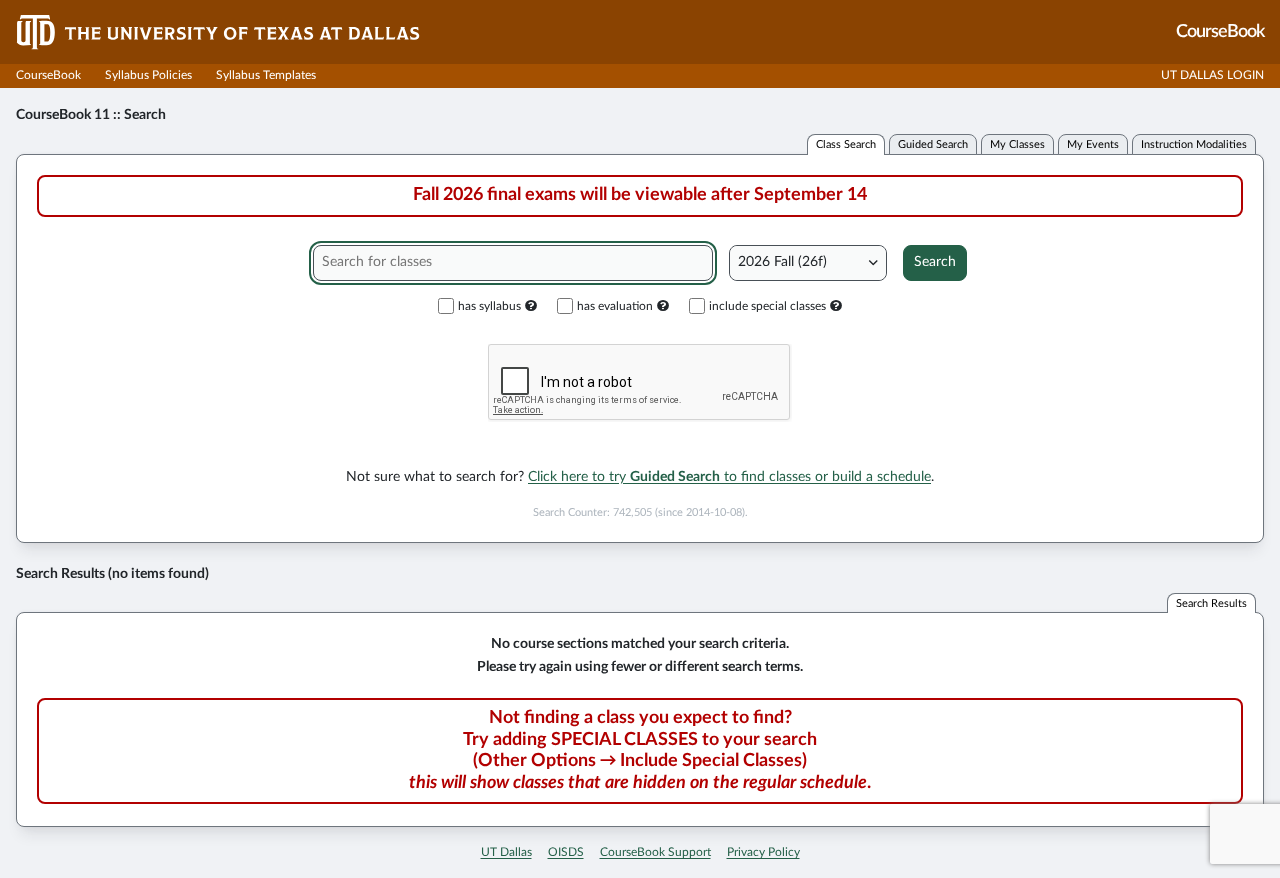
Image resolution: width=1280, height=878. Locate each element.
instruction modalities (1194, 144)
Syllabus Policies (148, 75)
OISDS (566, 852)
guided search (933, 144)
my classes (1017, 144)
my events (1093, 144)
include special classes (767, 306)
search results (1211, 603)
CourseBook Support (655, 852)
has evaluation (615, 306)
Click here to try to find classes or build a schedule (729, 477)
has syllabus (489, 306)
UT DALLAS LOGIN (1212, 75)
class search (846, 144)
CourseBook (48, 75)
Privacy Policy (763, 852)
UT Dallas (506, 852)
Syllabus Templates (266, 75)
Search (935, 262)
